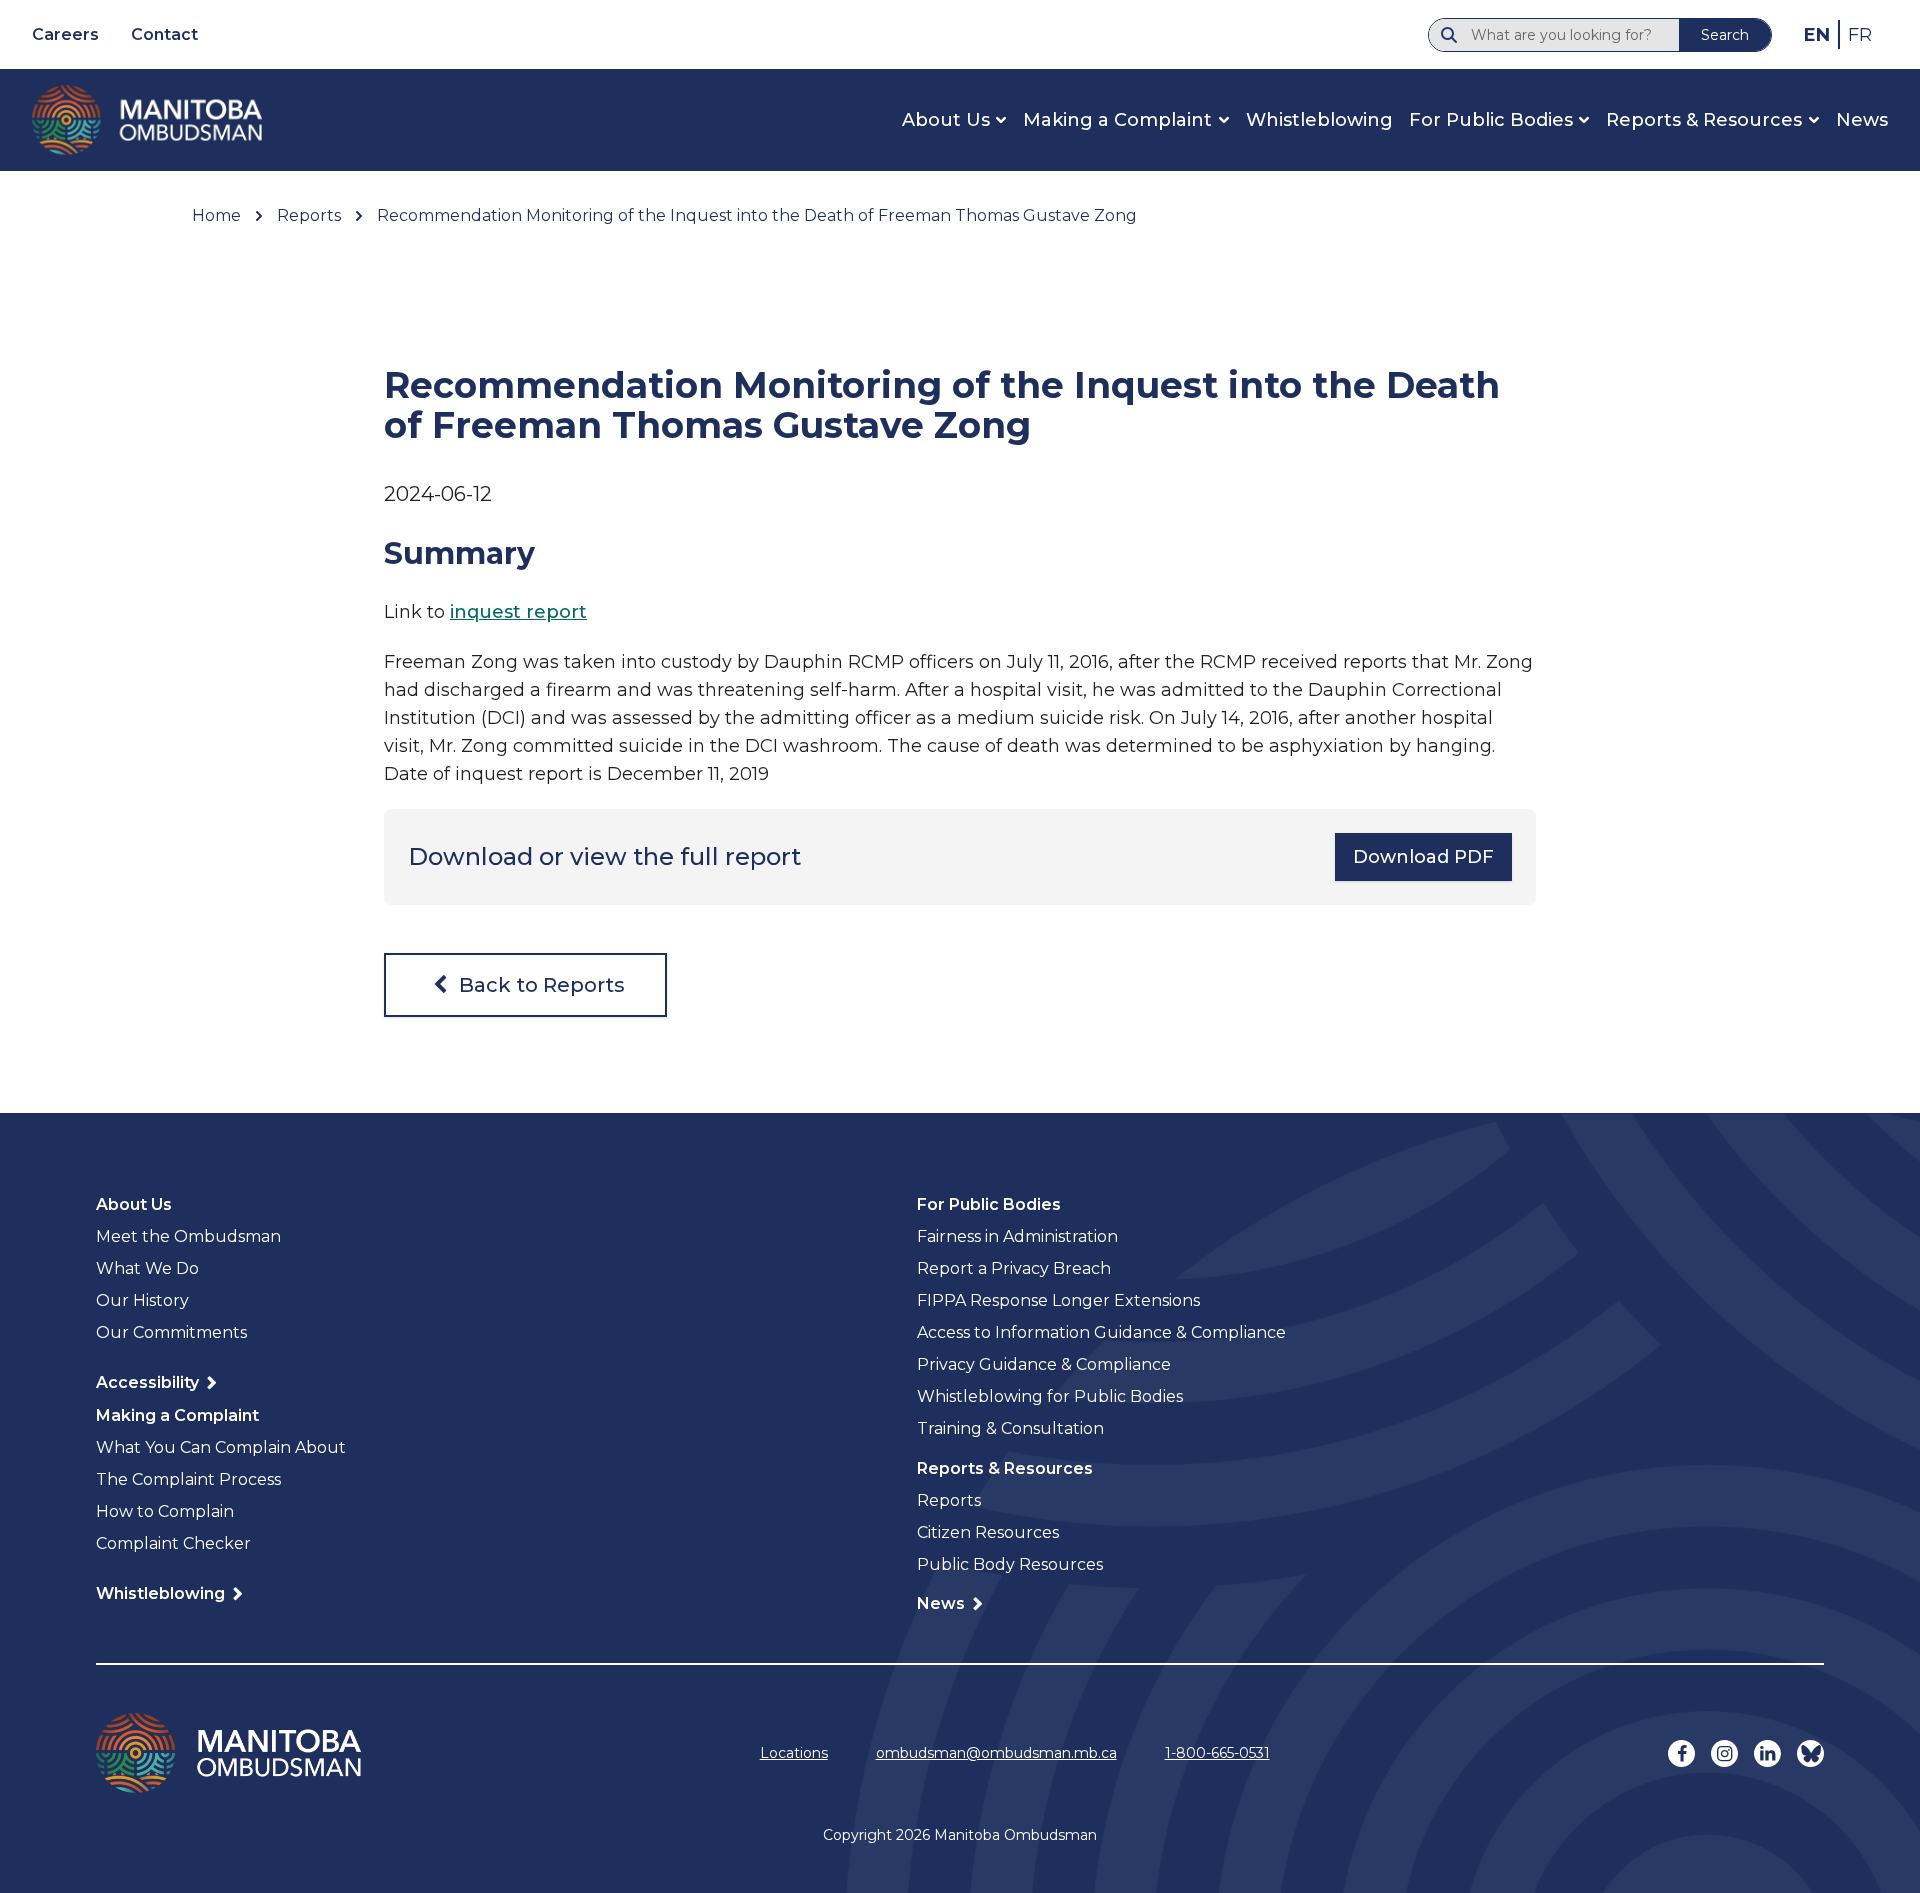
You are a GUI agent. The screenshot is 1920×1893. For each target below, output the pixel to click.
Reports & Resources (1704, 120)
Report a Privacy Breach (1014, 1268)
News (1862, 120)
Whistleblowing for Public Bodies (1050, 1396)
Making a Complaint (1117, 120)
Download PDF (1423, 857)
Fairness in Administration (1017, 1236)
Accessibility (149, 1382)
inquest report (518, 612)
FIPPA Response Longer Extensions (1058, 1300)
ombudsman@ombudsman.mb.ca (996, 1753)
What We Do (147, 1268)
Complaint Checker (173, 1543)
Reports (949, 1500)
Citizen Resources (988, 1532)
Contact (164, 34)
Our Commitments (171, 1332)
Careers (65, 34)
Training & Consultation (1010, 1428)
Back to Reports (539, 985)
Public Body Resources (1010, 1564)
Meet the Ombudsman (188, 1236)
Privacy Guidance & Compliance (1044, 1364)
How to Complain (165, 1511)
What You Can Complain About (221, 1447)
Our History (142, 1300)
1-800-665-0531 (1217, 1753)
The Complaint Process (188, 1479)
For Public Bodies (1491, 120)
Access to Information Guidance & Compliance (1101, 1332)
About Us (946, 120)
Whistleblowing (1319, 120)
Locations (794, 1753)
